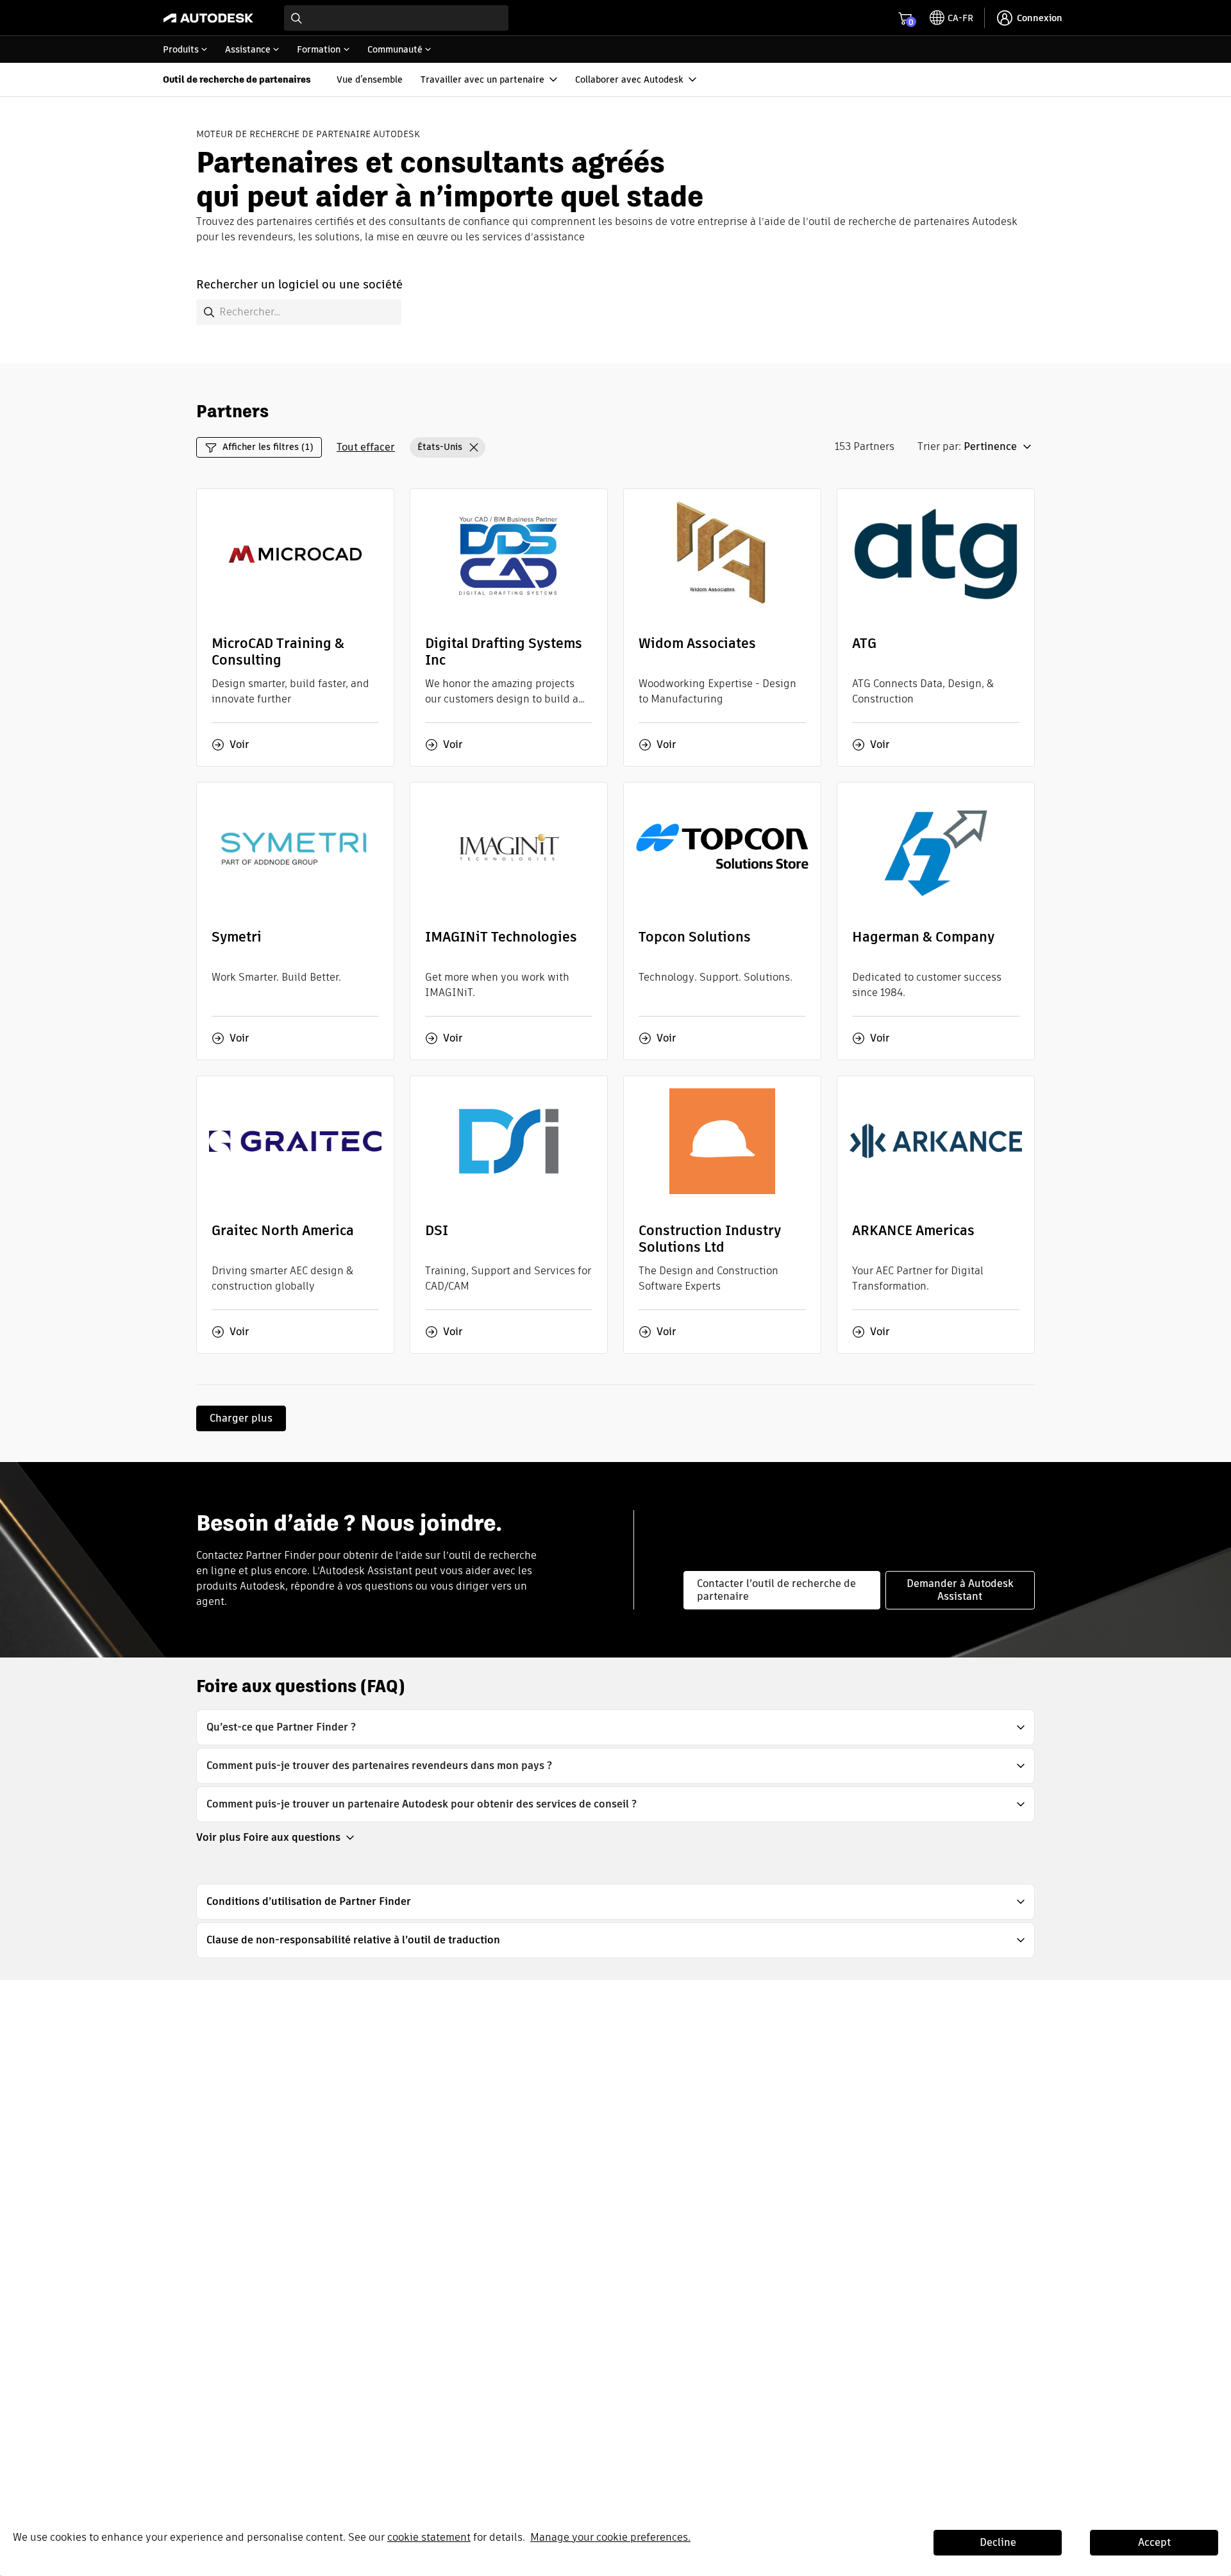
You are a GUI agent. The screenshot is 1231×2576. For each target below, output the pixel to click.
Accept (1154, 2542)
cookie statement (429, 2537)
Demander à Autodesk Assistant (960, 1590)
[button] (448, 447)
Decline (998, 2542)
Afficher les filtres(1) (268, 447)
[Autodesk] (208, 18)
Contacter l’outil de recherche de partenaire (776, 1590)
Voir (239, 745)
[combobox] (396, 18)
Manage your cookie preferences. (610, 2537)
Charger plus (241, 1418)
